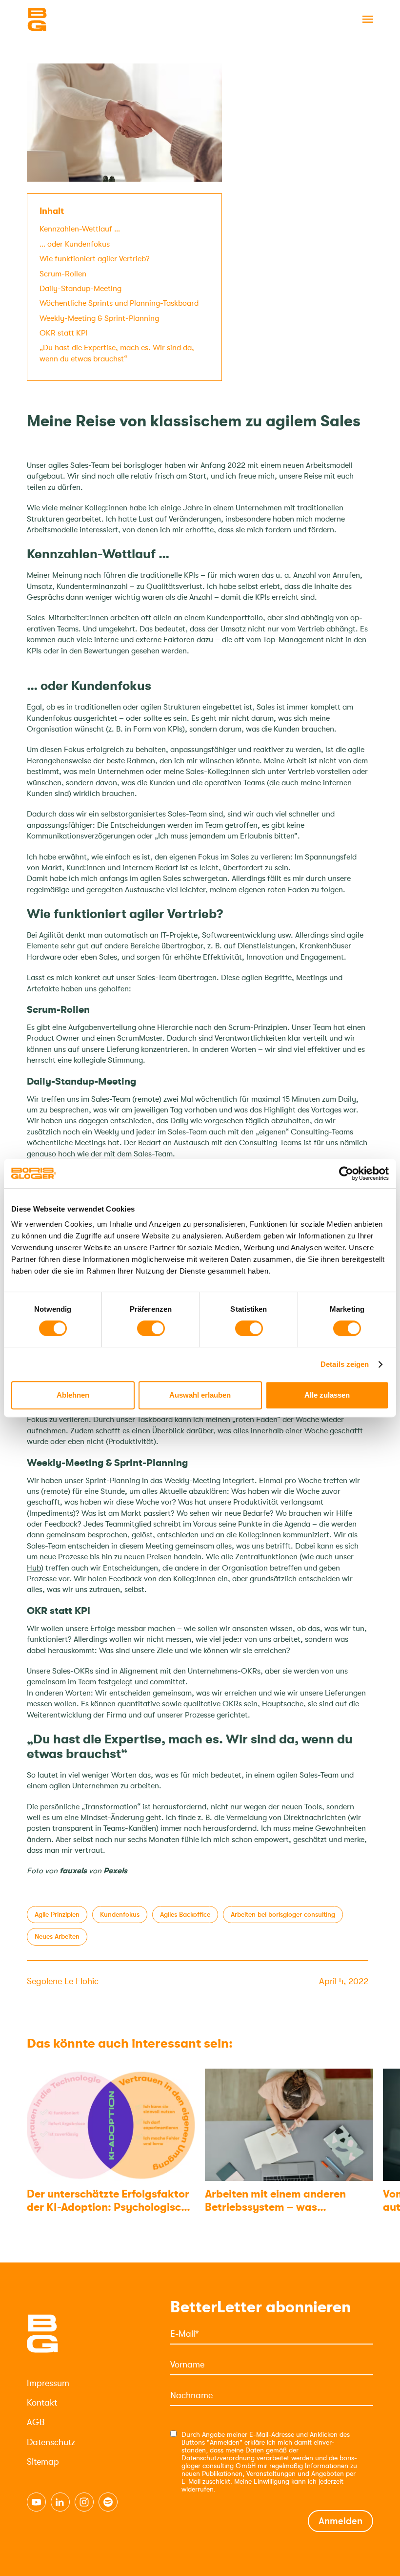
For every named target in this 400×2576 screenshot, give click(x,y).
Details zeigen (345, 1364)
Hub (34, 1568)
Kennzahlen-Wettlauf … (80, 229)
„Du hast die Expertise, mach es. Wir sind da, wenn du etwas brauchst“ (117, 353)
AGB (36, 2422)
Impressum (48, 2383)
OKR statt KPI (63, 333)
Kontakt (42, 2403)
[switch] (151, 1328)
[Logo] (76, 20)
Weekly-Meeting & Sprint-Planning (99, 318)
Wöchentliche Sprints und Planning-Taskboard (119, 303)
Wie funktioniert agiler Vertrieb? (95, 259)
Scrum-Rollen (63, 274)
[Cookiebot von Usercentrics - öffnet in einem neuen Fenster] (346, 1173)
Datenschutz (51, 2442)
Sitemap (43, 2462)
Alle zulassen (327, 1395)
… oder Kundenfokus (75, 244)
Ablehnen (73, 1395)
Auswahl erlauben (200, 1395)
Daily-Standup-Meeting (80, 289)
